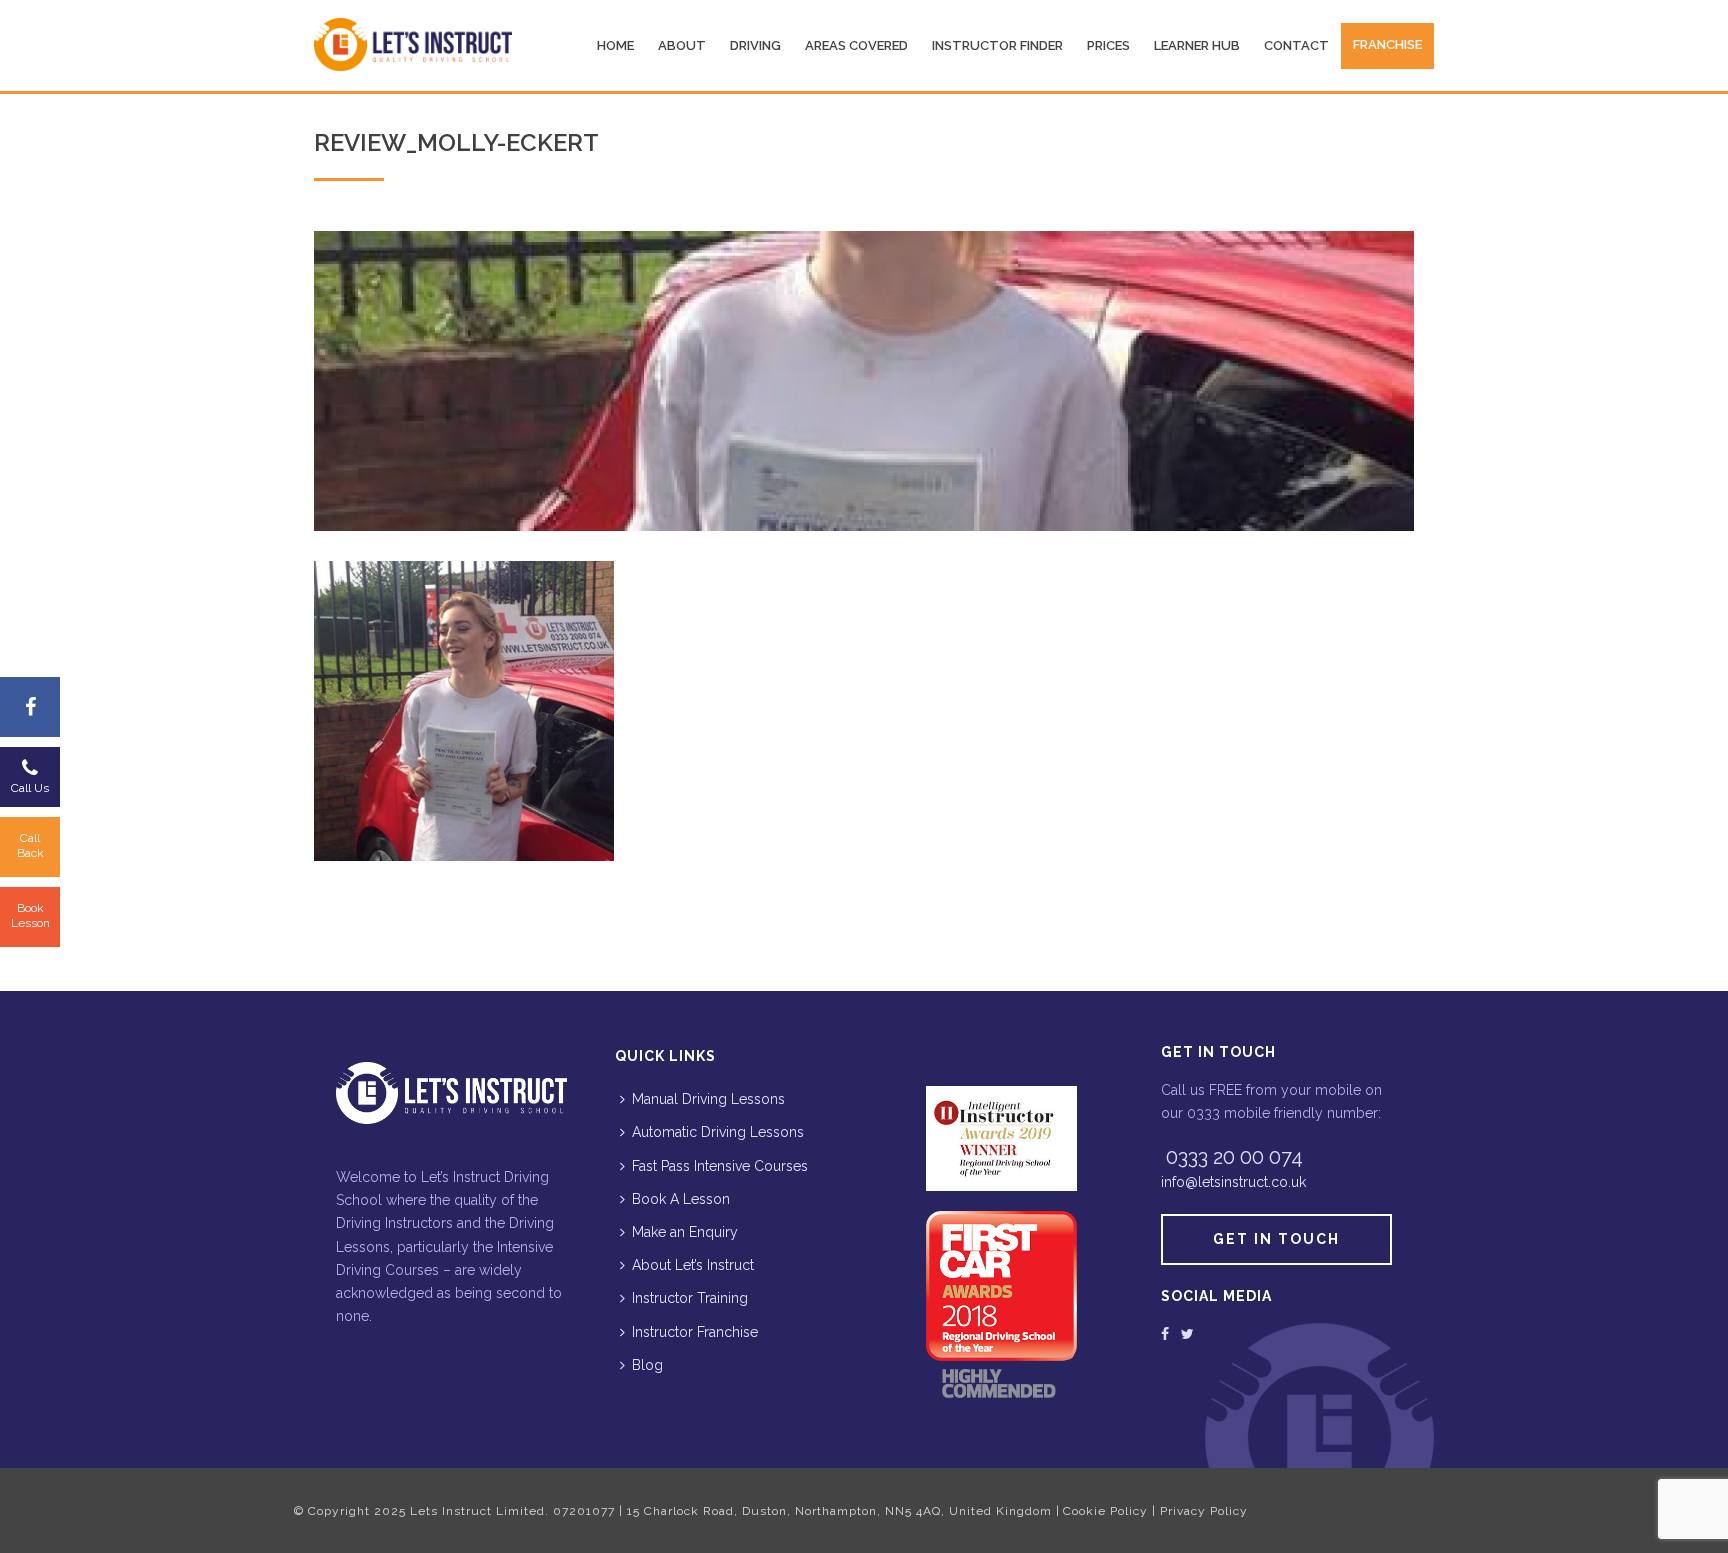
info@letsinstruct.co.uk (1233, 1182)
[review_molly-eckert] (864, 381)
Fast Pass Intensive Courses (720, 1166)
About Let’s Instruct (693, 1265)
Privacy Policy (1204, 1511)
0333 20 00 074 (1234, 1157)
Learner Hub (1197, 45)
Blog (647, 1365)
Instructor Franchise (695, 1332)
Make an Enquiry (685, 1232)
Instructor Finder (997, 45)
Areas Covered (856, 45)
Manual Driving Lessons (708, 1099)
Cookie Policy (1105, 1511)
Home (615, 45)
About (682, 45)
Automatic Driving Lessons (718, 1132)
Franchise (1387, 44)
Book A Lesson (681, 1199)
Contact (1296, 45)
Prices (1108, 45)
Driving (755, 45)
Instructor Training (690, 1298)
